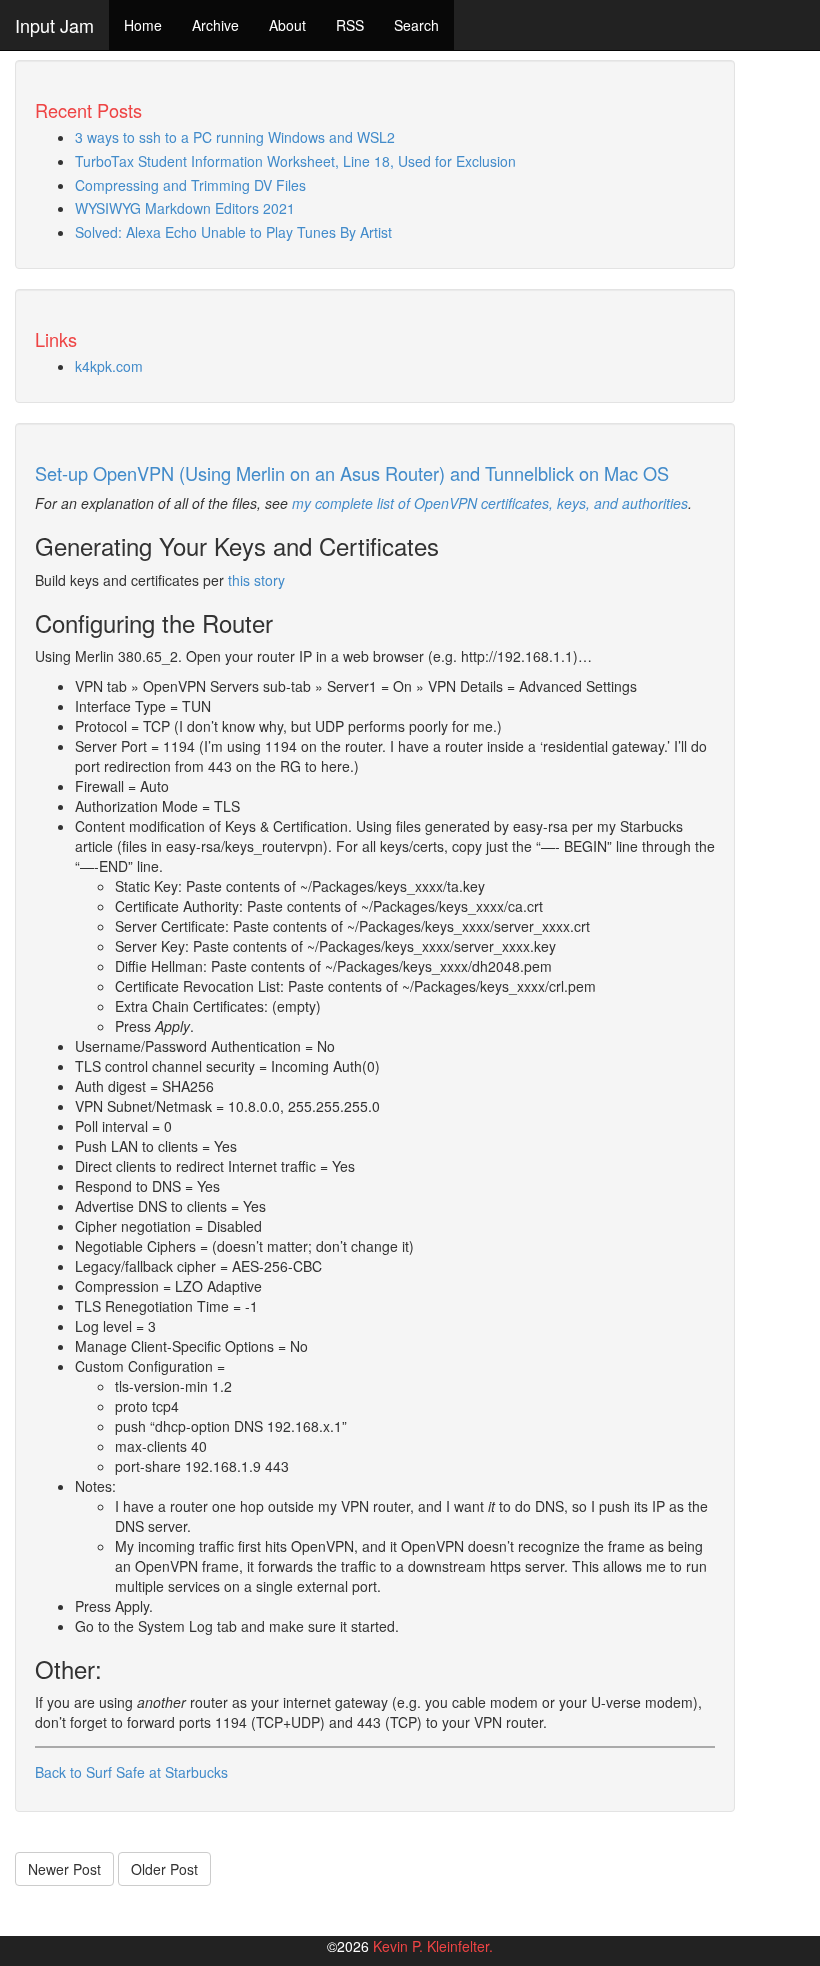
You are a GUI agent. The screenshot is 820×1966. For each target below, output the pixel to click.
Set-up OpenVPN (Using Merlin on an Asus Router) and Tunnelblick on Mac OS (352, 473)
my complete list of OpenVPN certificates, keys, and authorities (490, 503)
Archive (215, 25)
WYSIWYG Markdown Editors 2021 (185, 208)
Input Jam (54, 25)
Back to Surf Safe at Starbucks (131, 1772)
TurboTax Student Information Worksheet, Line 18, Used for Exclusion (295, 161)
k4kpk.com (109, 366)
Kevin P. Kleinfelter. (433, 1946)
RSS (350, 25)
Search (416, 25)
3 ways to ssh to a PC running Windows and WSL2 (235, 137)
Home (143, 25)
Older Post (164, 1869)
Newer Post (64, 1869)
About (287, 25)
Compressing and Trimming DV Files (190, 185)
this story (256, 580)
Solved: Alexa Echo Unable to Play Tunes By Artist (233, 232)
